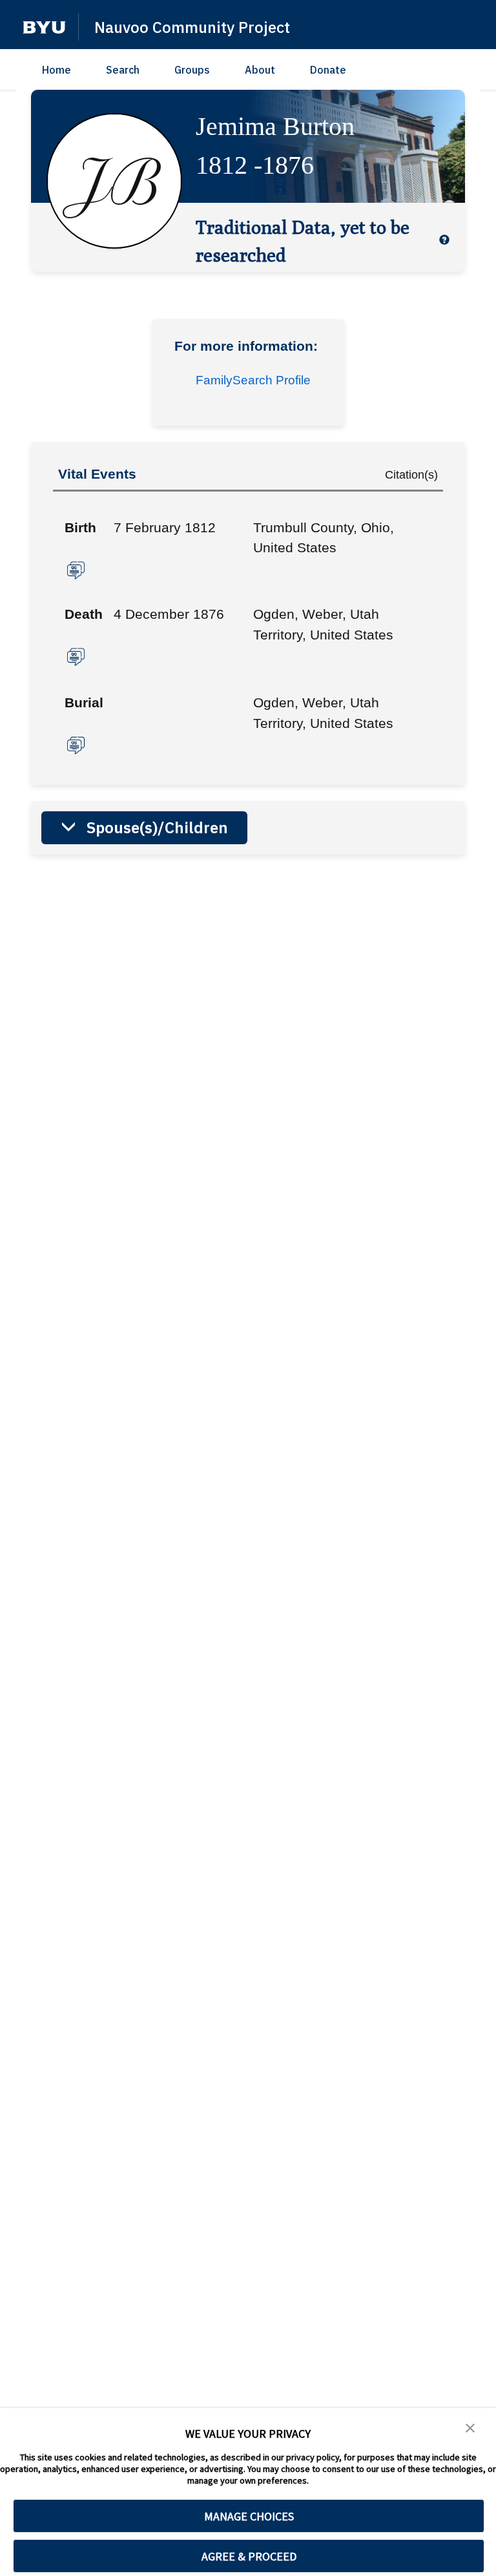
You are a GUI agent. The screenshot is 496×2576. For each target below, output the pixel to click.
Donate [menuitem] (328, 70)
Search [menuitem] (123, 70)
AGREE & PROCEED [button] (249, 2556)
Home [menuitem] (57, 70)
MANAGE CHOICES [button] (249, 2516)
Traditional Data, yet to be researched (303, 241)
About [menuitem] (260, 70)
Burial (84, 702)
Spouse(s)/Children (157, 827)
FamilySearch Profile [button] (253, 380)
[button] (44, 27)
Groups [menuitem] (192, 70)
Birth (80, 527)
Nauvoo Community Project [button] (192, 27)
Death (84, 614)
